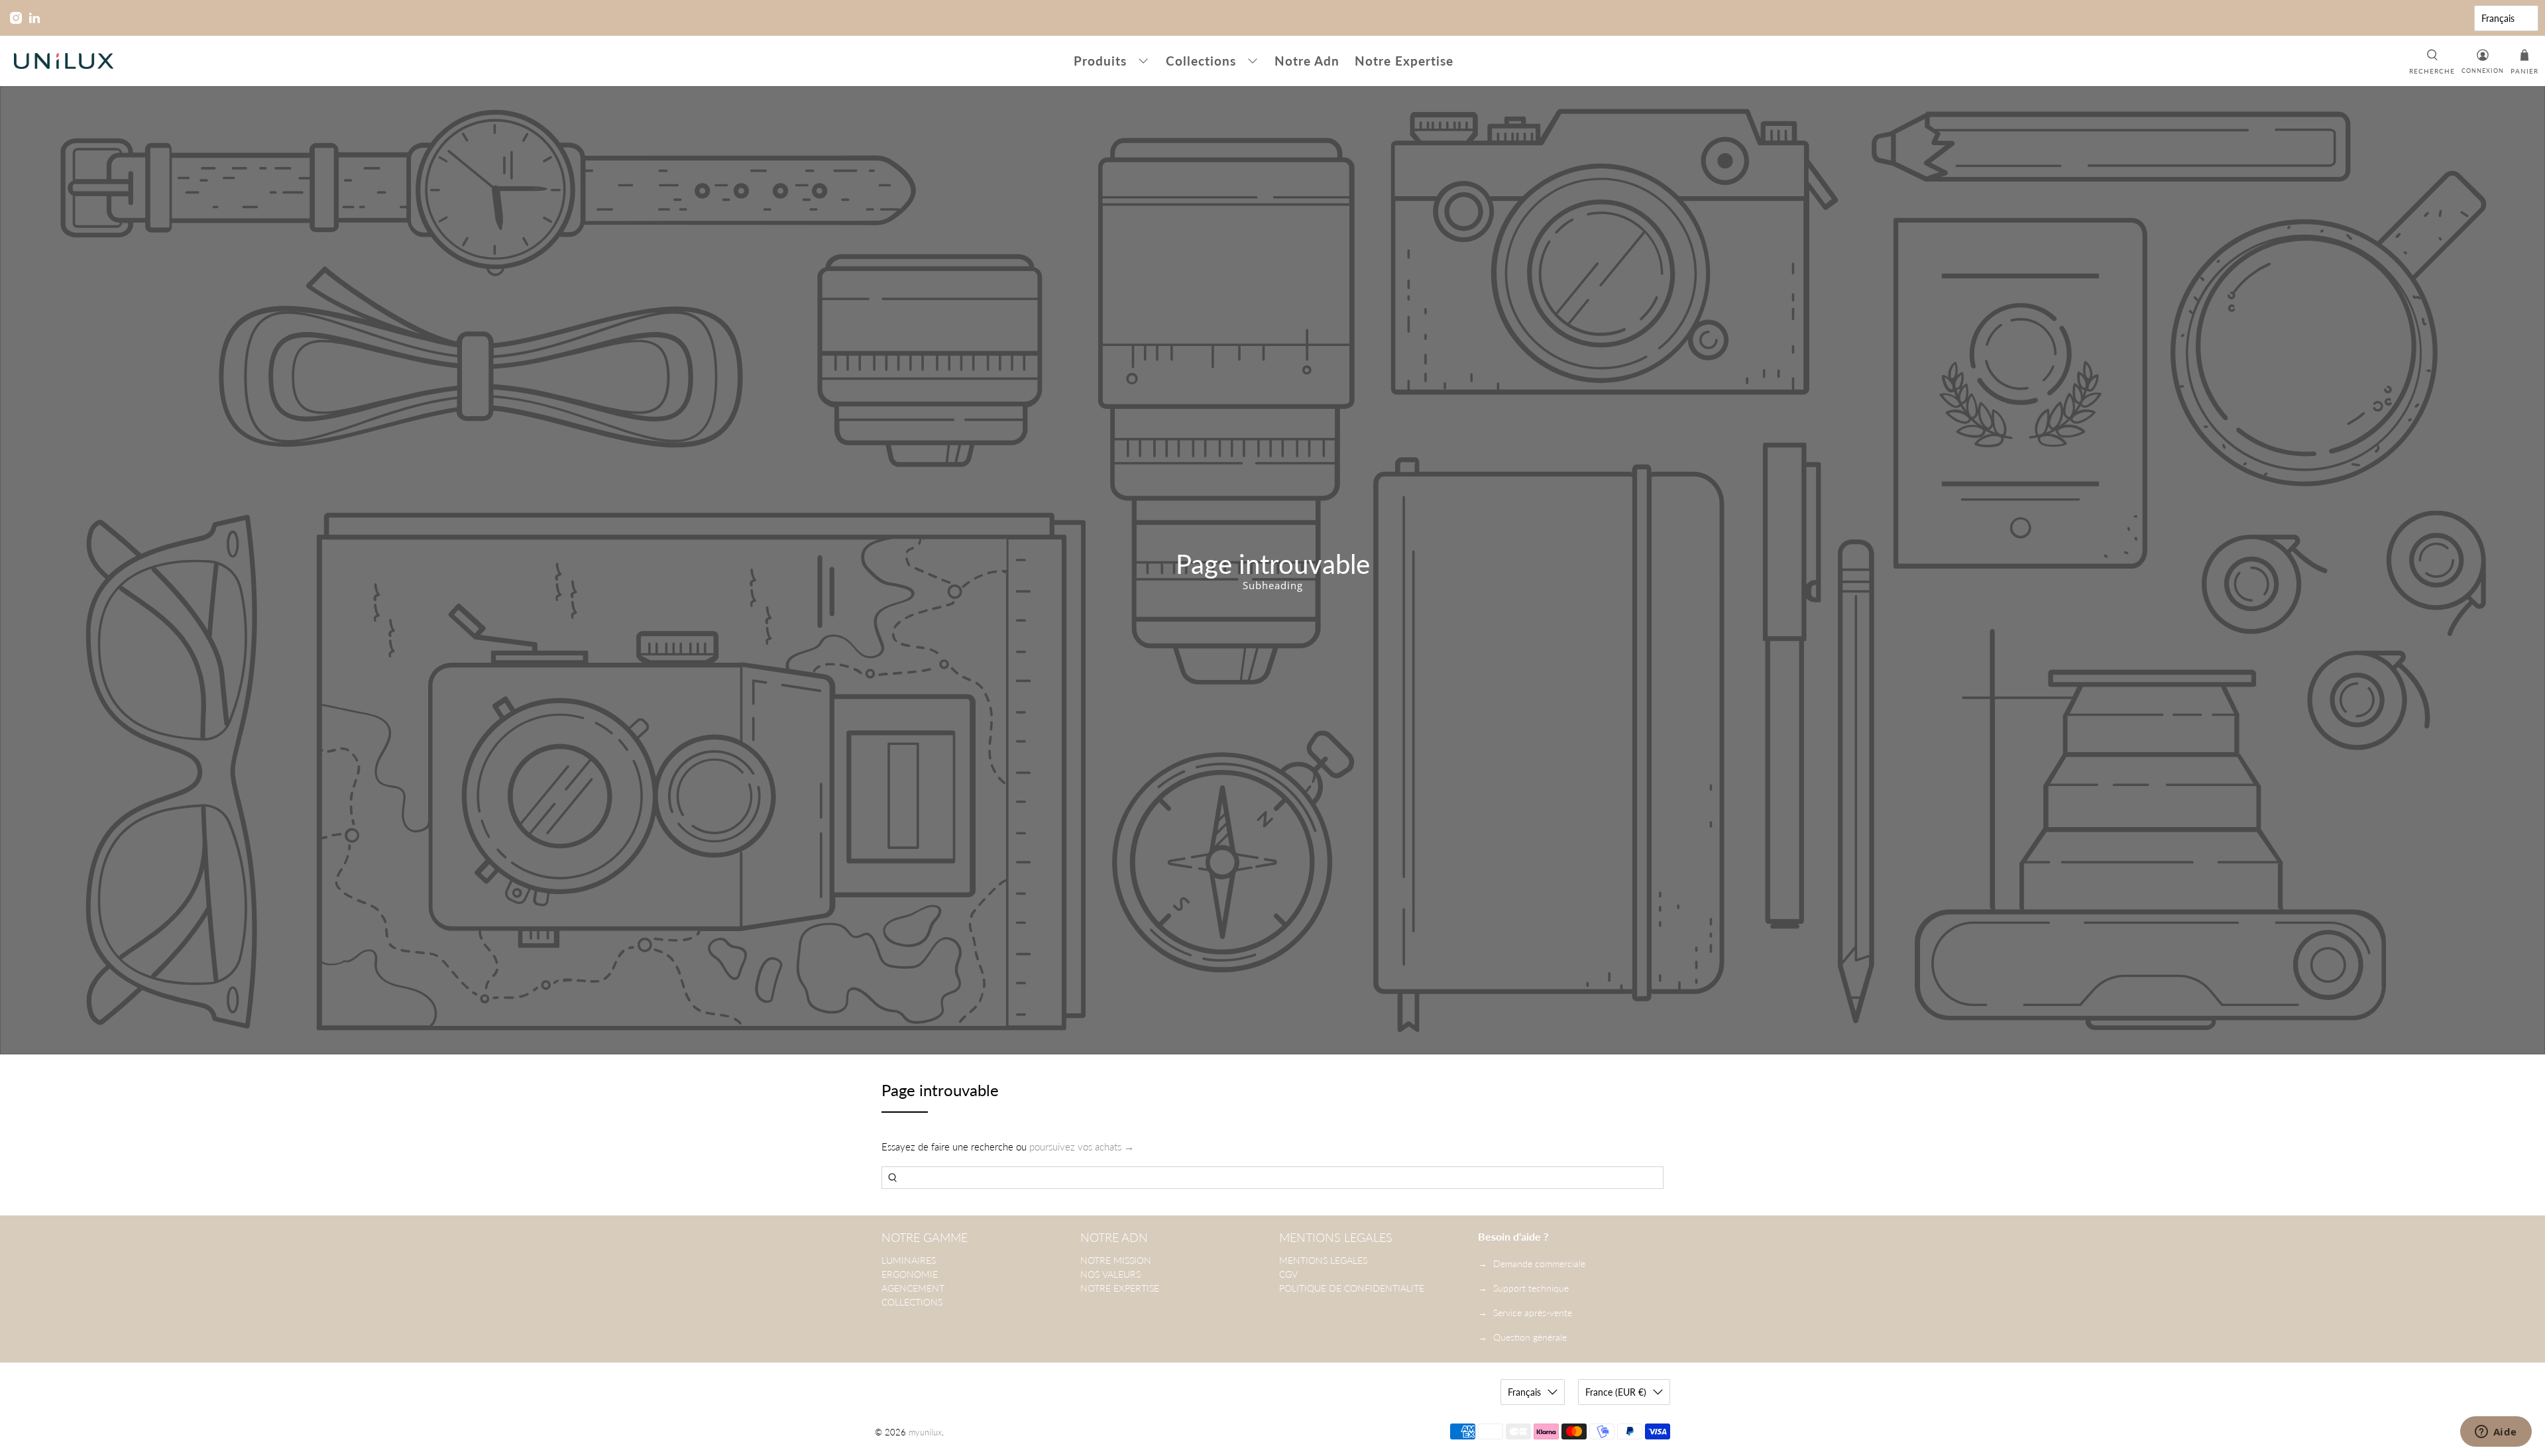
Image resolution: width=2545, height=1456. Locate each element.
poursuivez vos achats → (1082, 1147)
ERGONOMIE (910, 1274)
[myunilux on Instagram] (16, 18)
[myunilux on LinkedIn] (34, 18)
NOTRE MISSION (1116, 1260)
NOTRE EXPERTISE (1120, 1288)
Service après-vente (1533, 1313)
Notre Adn (1307, 61)
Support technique (1531, 1288)
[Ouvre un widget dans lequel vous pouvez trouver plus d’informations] (2496, 1433)
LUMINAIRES (909, 1260)
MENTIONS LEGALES (1323, 1260)
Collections (1201, 61)
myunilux (925, 1432)
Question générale (1530, 1337)
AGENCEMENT (913, 1288)
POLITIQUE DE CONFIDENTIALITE (1352, 1288)
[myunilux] (64, 61)
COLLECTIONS (912, 1302)
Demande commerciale (1539, 1263)
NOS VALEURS (1110, 1274)
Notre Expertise (1404, 61)
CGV (1288, 1274)
